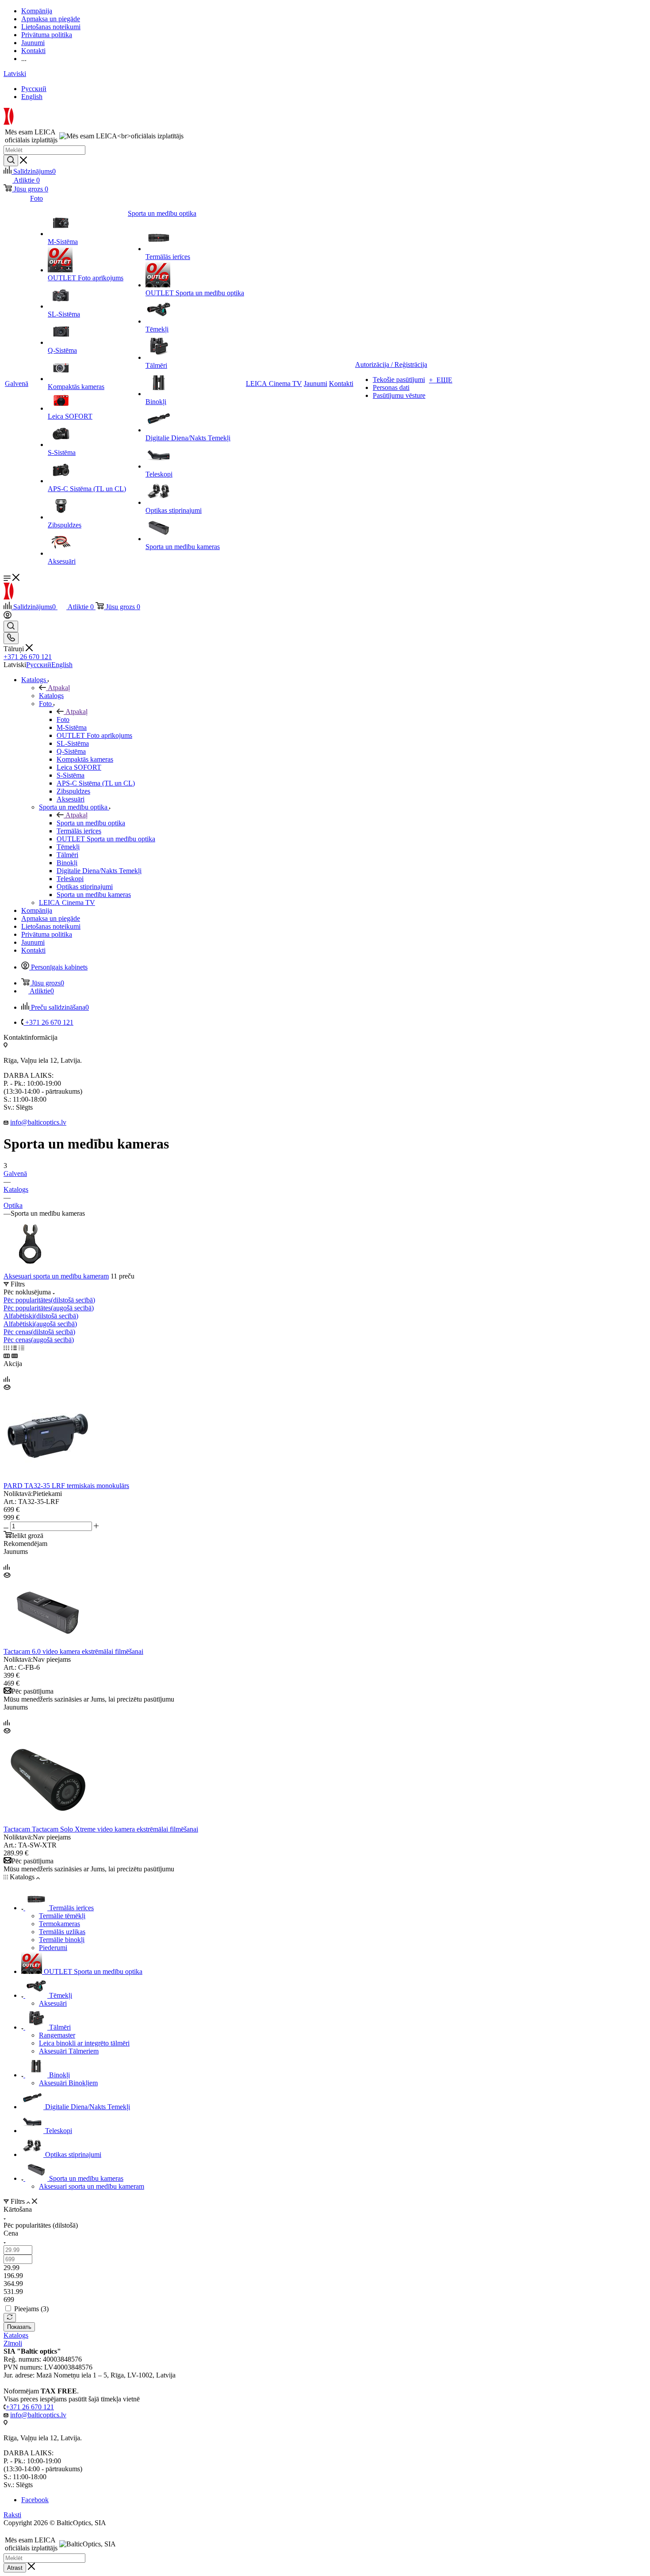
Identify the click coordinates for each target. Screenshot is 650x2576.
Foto (63, 719)
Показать (19, 2327)
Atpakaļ (59, 688)
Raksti (12, 2515)
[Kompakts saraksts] (7, 1356)
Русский (34, 89)
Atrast (15, 2568)
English (32, 97)
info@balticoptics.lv (38, 1122)
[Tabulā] (21, 1348)
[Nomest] (10, 2318)
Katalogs (51, 696)
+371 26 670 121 (28, 657)
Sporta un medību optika (91, 823)
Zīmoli (13, 2343)
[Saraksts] (14, 1348)
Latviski (15, 74)
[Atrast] (11, 160)
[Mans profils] (8, 616)
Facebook (35, 2500)
